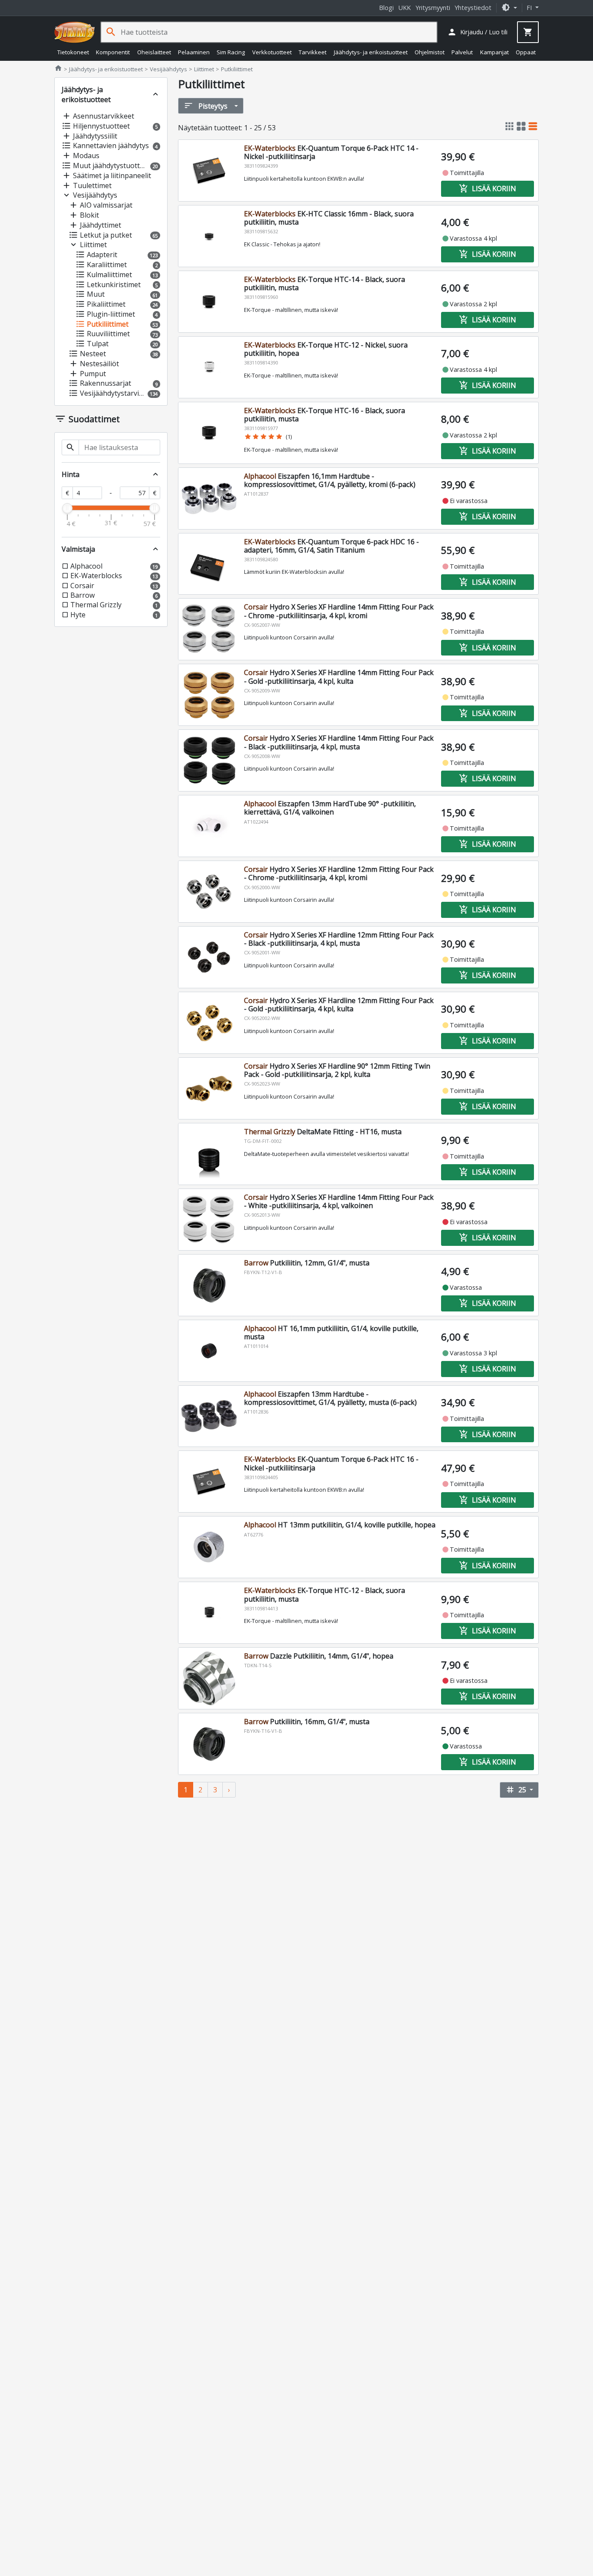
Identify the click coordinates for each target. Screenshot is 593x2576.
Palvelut (462, 52)
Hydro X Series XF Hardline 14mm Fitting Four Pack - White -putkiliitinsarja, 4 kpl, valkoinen (339, 1201)
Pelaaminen (194, 52)
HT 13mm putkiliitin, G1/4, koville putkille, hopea (340, 1525)
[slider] (67, 508)
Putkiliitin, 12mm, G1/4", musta (307, 1263)
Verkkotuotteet (272, 52)
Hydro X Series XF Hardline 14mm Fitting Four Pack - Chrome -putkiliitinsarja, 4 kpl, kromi (339, 611)
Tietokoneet (73, 52)
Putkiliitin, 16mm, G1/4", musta (307, 1722)
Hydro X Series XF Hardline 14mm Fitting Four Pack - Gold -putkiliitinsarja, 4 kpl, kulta (339, 677)
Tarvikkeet (313, 52)
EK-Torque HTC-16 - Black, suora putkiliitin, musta (325, 415)
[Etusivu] (75, 32)
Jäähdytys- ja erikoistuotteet (371, 52)
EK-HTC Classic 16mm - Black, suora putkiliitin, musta (329, 218)
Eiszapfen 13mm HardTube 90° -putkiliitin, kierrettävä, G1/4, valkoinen (330, 808)
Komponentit (113, 52)
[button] (509, 8)
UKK (405, 8)
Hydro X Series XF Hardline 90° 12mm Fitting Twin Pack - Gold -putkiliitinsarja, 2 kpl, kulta (337, 1070)
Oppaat (526, 52)
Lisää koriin (488, 189)
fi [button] (530, 8)
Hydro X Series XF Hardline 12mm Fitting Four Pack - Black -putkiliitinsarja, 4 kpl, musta (339, 939)
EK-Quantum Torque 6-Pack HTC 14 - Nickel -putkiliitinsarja (331, 152)
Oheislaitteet (154, 52)
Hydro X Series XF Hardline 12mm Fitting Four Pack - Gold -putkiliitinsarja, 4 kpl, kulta (339, 1005)
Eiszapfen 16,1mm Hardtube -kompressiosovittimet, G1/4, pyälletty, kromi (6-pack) (330, 480)
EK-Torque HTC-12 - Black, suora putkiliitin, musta (325, 1594)
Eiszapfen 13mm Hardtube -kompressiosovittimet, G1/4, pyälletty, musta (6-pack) (330, 1398)
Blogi (386, 8)
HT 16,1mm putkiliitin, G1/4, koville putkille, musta (331, 1333)
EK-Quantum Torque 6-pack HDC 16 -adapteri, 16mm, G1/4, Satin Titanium (331, 546)
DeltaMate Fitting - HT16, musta (323, 1132)
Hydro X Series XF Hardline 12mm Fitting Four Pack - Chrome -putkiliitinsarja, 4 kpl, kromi (339, 873)
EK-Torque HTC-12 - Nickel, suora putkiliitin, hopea (326, 349)
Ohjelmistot (430, 52)
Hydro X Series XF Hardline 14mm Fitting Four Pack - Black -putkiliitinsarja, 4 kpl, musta (339, 742)
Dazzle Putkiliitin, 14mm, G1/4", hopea (319, 1656)
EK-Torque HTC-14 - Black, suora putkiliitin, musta (325, 283)
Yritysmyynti (433, 8)
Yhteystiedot (473, 8)
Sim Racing (231, 52)
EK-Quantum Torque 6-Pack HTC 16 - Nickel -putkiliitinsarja (331, 1463)
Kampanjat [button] (494, 52)
